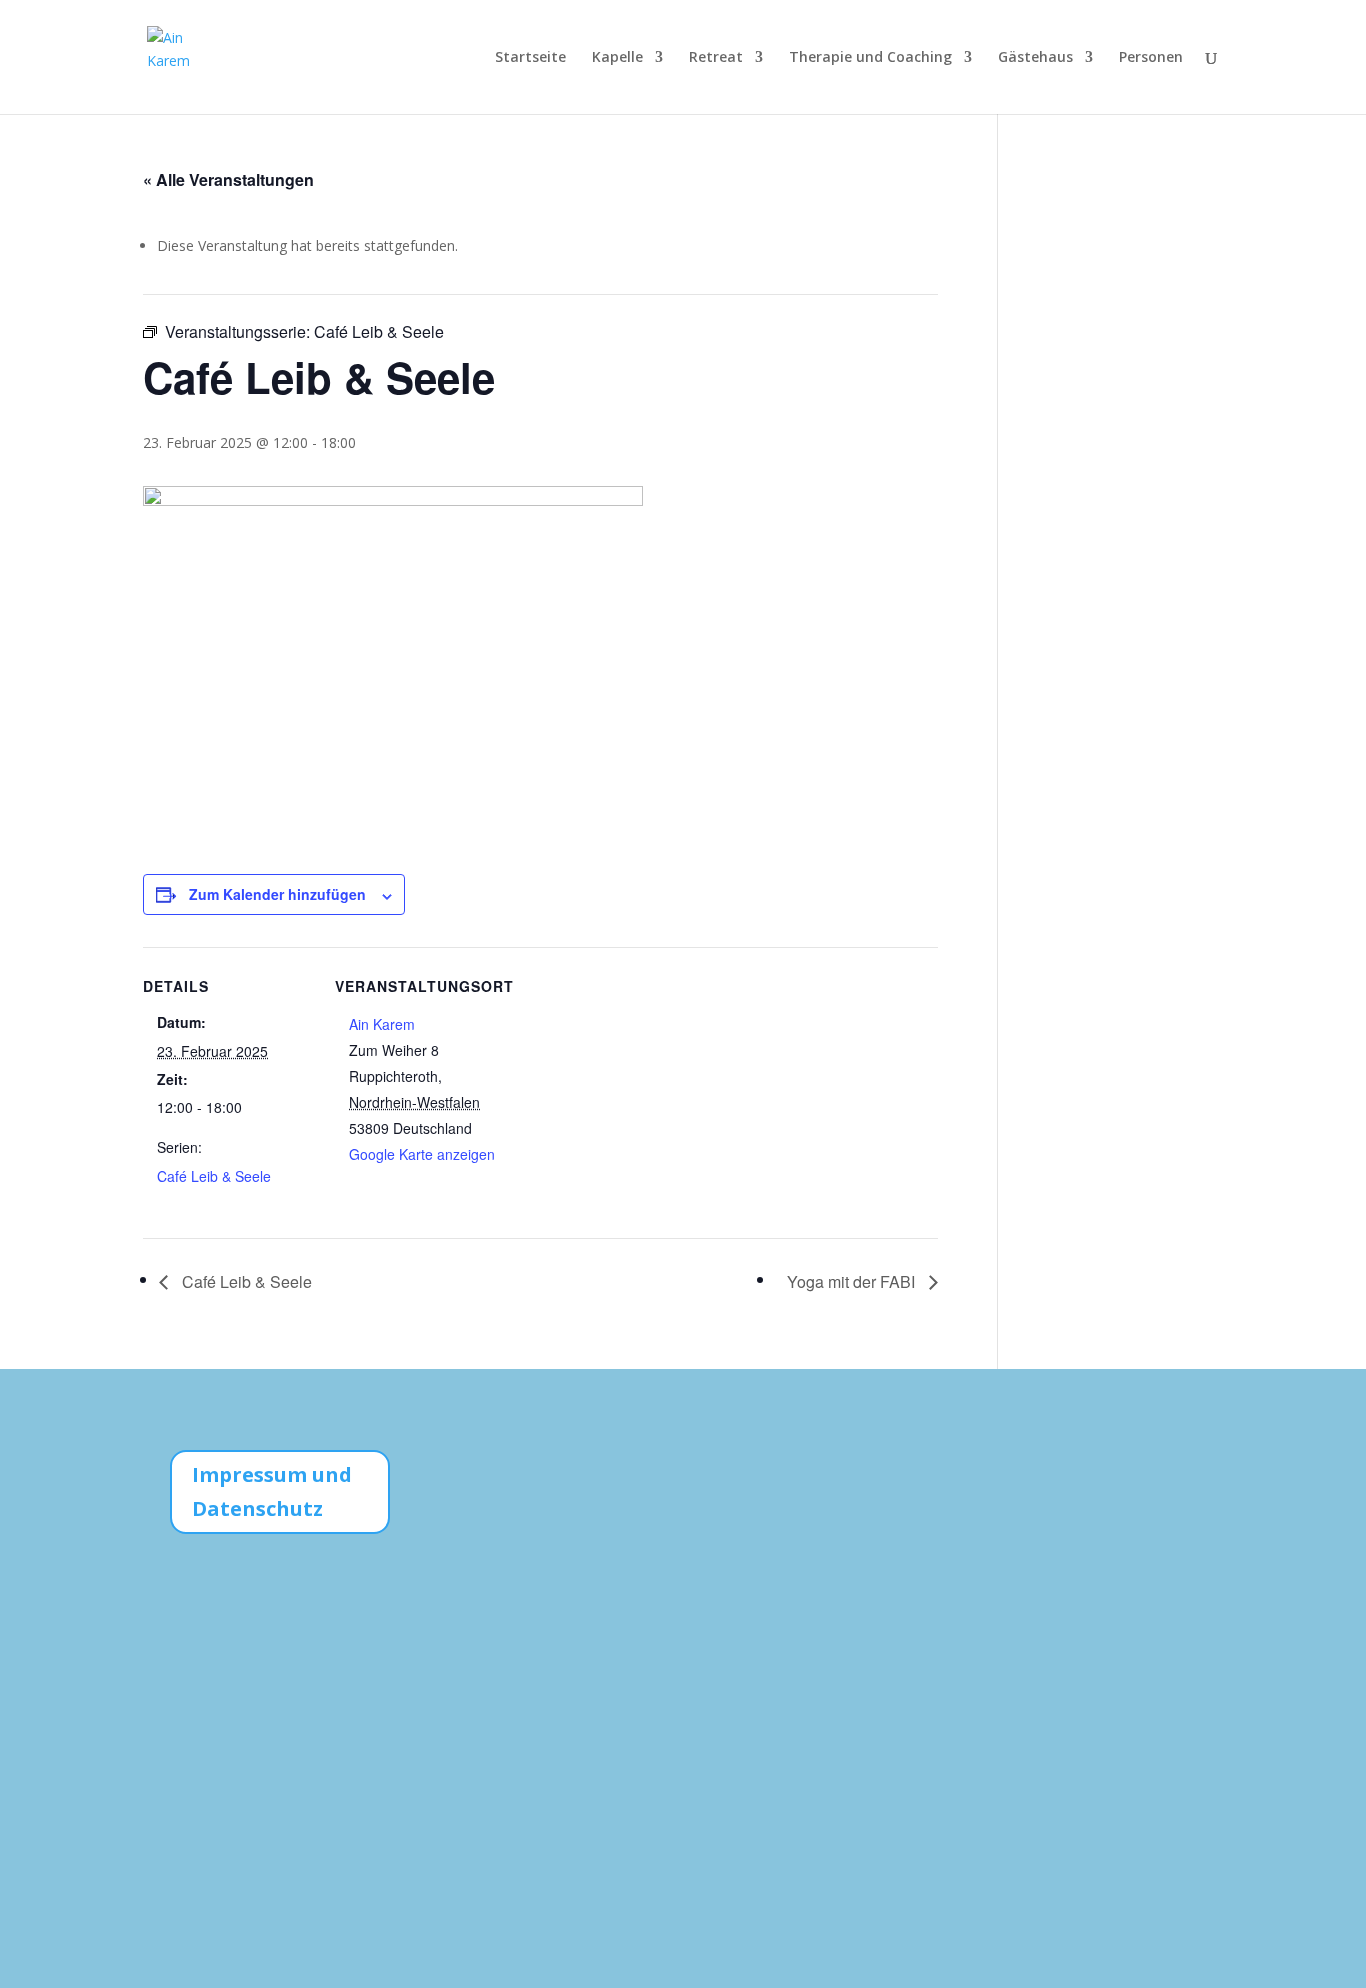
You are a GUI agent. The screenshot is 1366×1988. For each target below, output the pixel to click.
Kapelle (617, 58)
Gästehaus (1035, 58)
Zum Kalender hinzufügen (277, 894)
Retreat (716, 58)
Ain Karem (382, 1024)
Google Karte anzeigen (422, 1154)
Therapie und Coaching (870, 58)
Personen (1151, 58)
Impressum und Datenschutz (272, 1491)
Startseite (530, 58)
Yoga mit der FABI (853, 1281)
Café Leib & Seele (214, 1176)
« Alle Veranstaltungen (228, 179)
